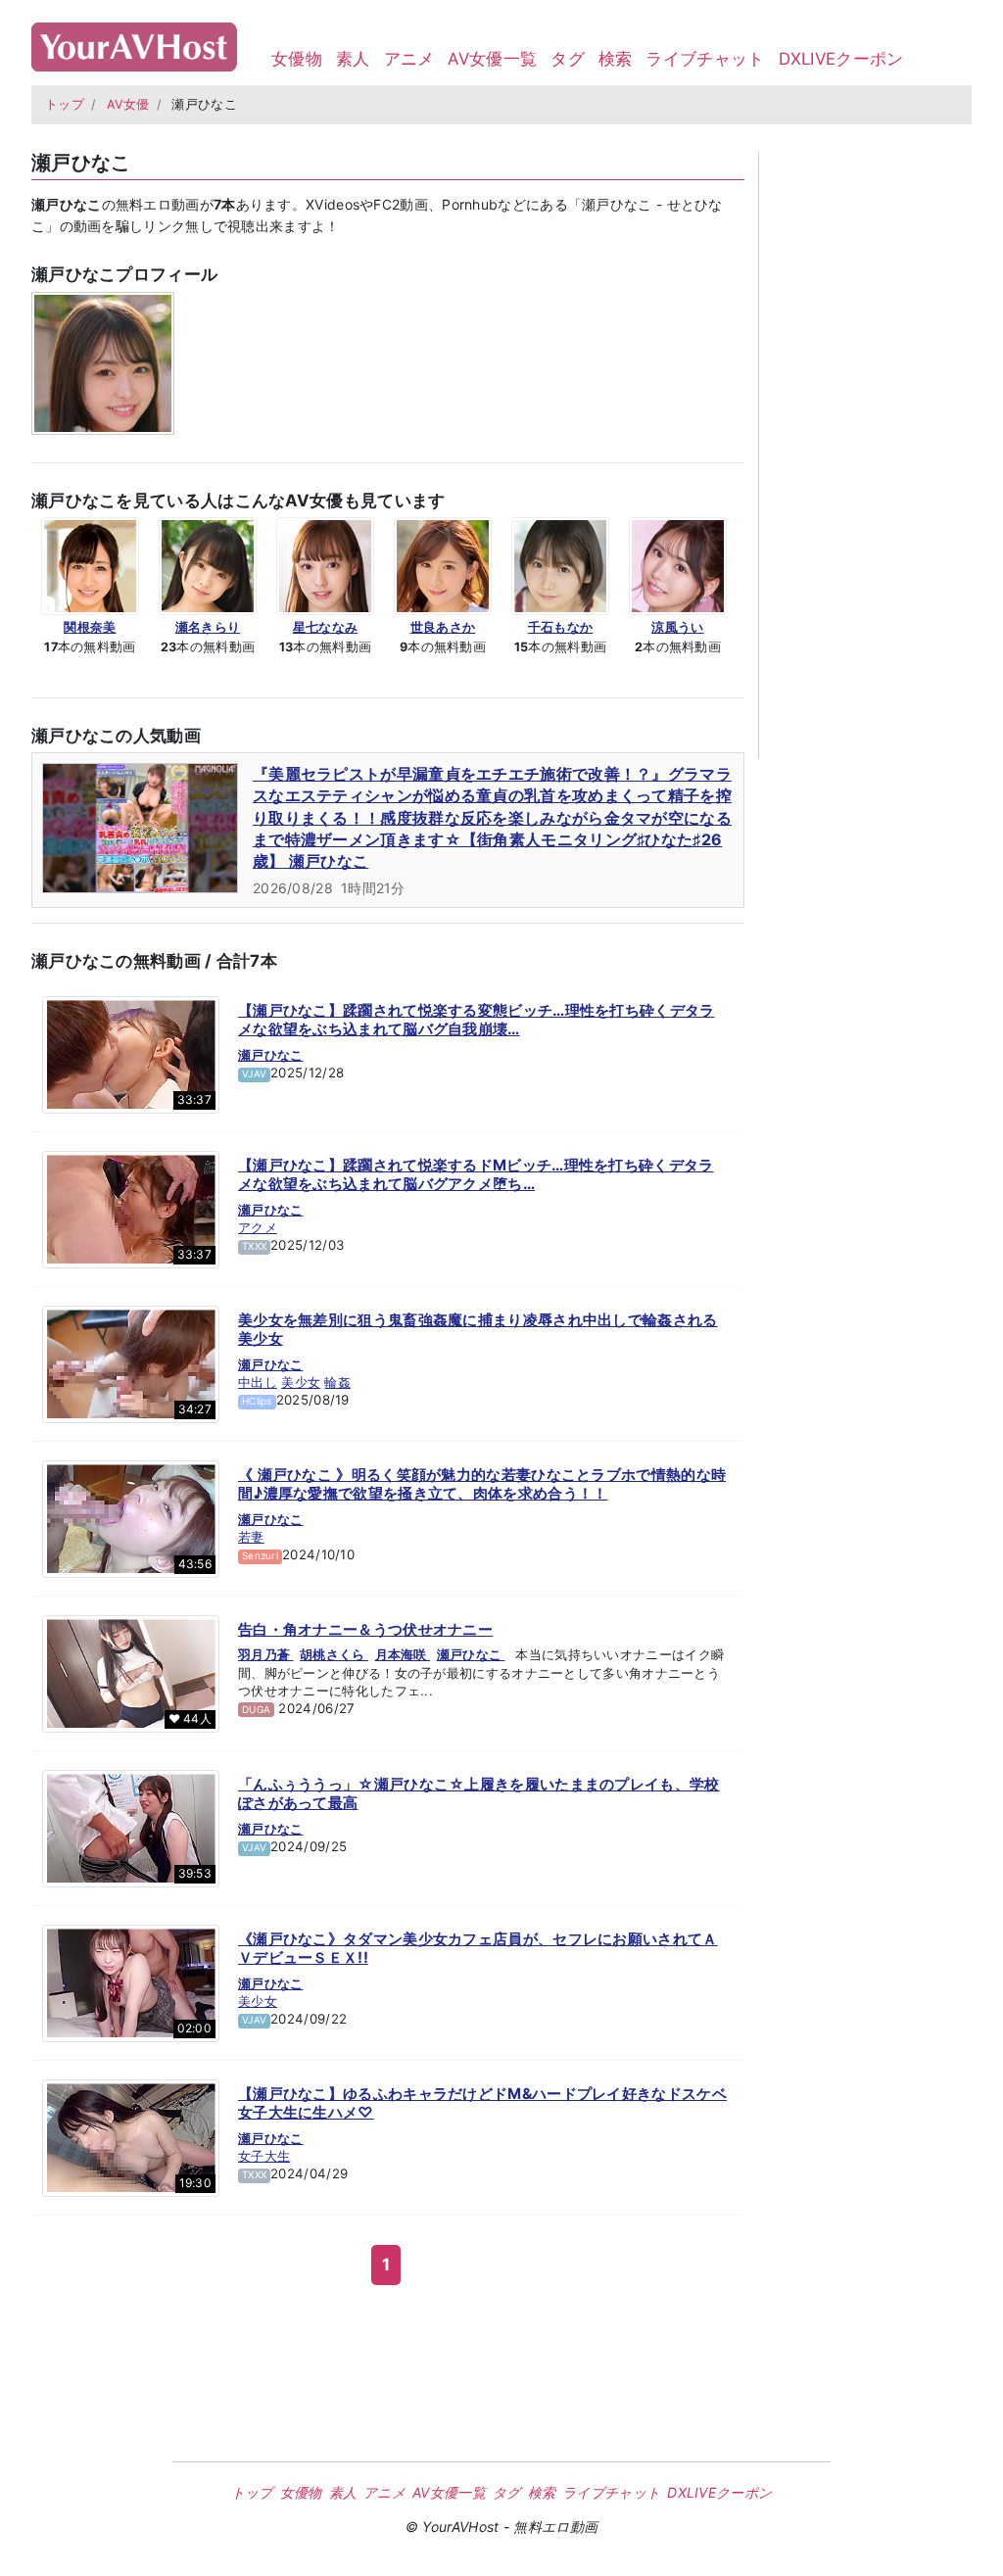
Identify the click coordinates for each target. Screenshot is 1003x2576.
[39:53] (131, 1827)
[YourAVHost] (134, 43)
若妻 (251, 1537)
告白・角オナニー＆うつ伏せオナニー (365, 1629)
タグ (568, 59)
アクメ (258, 1227)
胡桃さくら (334, 1654)
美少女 (301, 1382)
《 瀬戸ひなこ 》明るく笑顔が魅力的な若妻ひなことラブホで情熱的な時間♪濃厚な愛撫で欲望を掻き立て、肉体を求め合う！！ (482, 1484)
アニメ (409, 59)
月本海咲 (403, 1654)
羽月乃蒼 (266, 1654)
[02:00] (131, 1981)
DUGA (256, 1709)
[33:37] (131, 1053)
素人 (353, 59)
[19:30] (131, 2136)
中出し (258, 1382)
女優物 (297, 59)
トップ (65, 104)
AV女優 (128, 104)
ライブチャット (705, 59)
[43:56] (131, 1517)
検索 (616, 59)
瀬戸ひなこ (271, 1055)
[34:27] (131, 1362)
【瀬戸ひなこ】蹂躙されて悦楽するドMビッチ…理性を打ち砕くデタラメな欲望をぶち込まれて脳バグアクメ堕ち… (476, 1175)
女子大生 (264, 2156)
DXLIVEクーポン (841, 59)
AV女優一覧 (492, 59)
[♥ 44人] (131, 1672)
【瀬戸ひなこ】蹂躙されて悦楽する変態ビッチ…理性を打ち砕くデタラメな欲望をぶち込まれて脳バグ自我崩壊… (477, 1020)
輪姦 (337, 1382)
